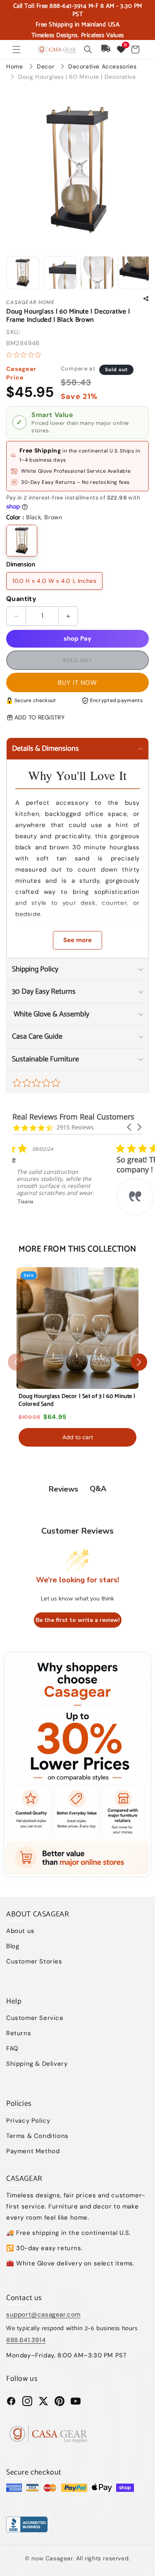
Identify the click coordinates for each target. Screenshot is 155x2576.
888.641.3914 (26, 2340)
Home (14, 66)
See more (77, 940)
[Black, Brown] (22, 541)
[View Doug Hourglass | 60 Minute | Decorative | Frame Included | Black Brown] (23, 273)
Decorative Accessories (102, 66)
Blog (13, 1946)
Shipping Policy (35, 969)
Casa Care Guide (37, 1037)
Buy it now (77, 683)
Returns (19, 2033)
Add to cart (78, 1437)
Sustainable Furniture (45, 1059)
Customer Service (35, 2018)
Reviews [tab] (63, 1489)
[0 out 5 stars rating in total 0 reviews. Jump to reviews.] (26, 355)
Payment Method (33, 2151)
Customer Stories (34, 1961)
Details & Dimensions (45, 749)
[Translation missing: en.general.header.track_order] (106, 49)
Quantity (21, 599)
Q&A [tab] (98, 1489)
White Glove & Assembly (51, 1014)
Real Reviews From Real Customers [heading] (73, 1117)
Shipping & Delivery (37, 2064)
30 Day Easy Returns (44, 992)
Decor (46, 66)
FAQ (12, 2048)
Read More (70, 1224)
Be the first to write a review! (78, 1620)
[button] (17, 49)
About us (20, 1931)
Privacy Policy (28, 2121)
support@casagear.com (43, 2314)
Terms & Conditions (37, 2136)
